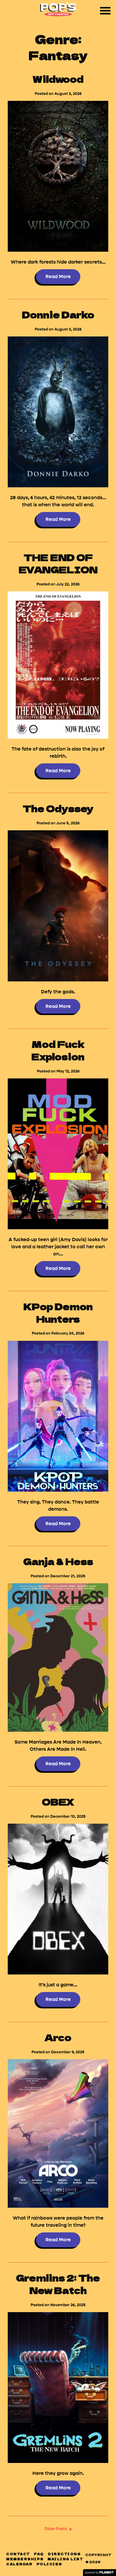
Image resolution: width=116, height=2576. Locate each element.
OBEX (58, 1801)
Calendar (19, 2564)
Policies (49, 2564)
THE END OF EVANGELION (58, 563)
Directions (64, 2554)
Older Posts (56, 2529)
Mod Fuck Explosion (58, 1050)
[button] (105, 11)
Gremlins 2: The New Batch (58, 2284)
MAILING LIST (65, 2559)
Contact (18, 2554)
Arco (58, 2037)
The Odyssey (58, 808)
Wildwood (58, 79)
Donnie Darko (58, 314)
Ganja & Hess (58, 1561)
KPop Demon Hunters (58, 1312)
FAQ (39, 2554)
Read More (58, 277)
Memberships (25, 2559)
